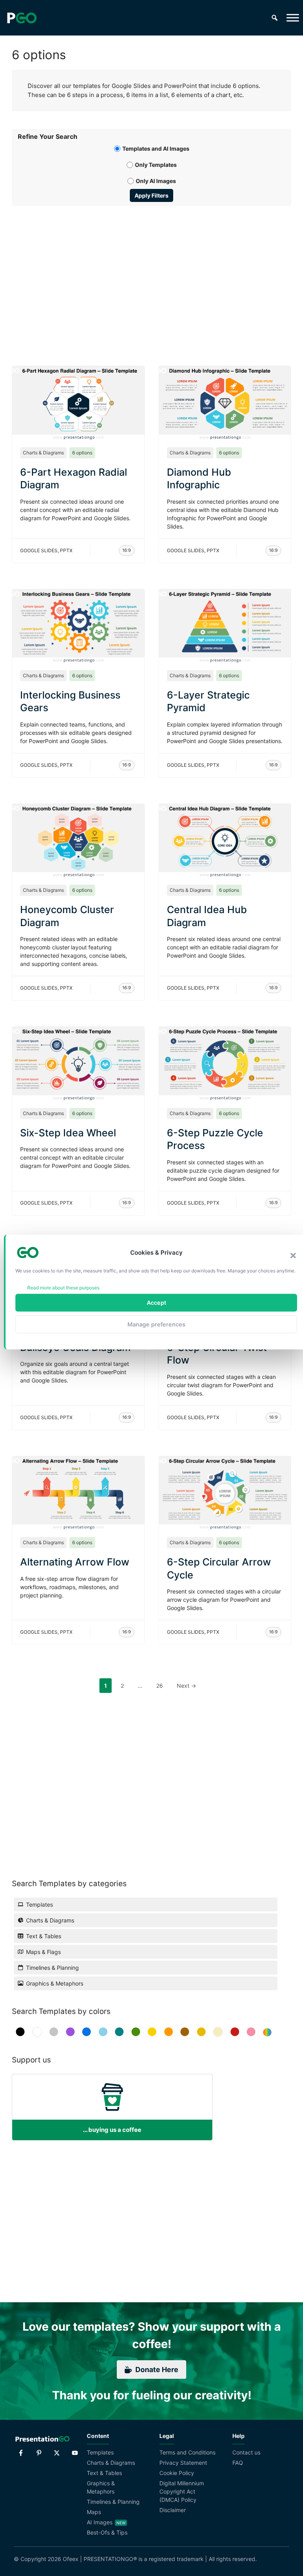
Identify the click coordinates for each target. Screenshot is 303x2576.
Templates (100, 2452)
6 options (82, 453)
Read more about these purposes (63, 1288)
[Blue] (87, 2032)
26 (162, 1685)
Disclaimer (173, 2510)
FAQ (238, 2463)
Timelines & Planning (113, 2502)
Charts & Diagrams (43, 453)
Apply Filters (151, 195)
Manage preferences (156, 1324)
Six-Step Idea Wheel (68, 1133)
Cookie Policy (177, 2473)
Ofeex (71, 2559)
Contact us (246, 2452)
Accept (156, 1303)
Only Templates (156, 165)
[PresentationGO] (22, 18)
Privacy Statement (183, 2463)
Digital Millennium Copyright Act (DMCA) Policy (182, 2491)
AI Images (100, 2522)
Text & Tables (104, 2473)
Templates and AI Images (156, 149)
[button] (293, 1255)
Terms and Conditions (187, 2452)
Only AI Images (156, 181)
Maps (94, 2512)
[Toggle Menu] (293, 18)
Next (186, 1686)
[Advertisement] (151, 277)
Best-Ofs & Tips (107, 2532)
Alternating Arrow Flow (75, 1562)
